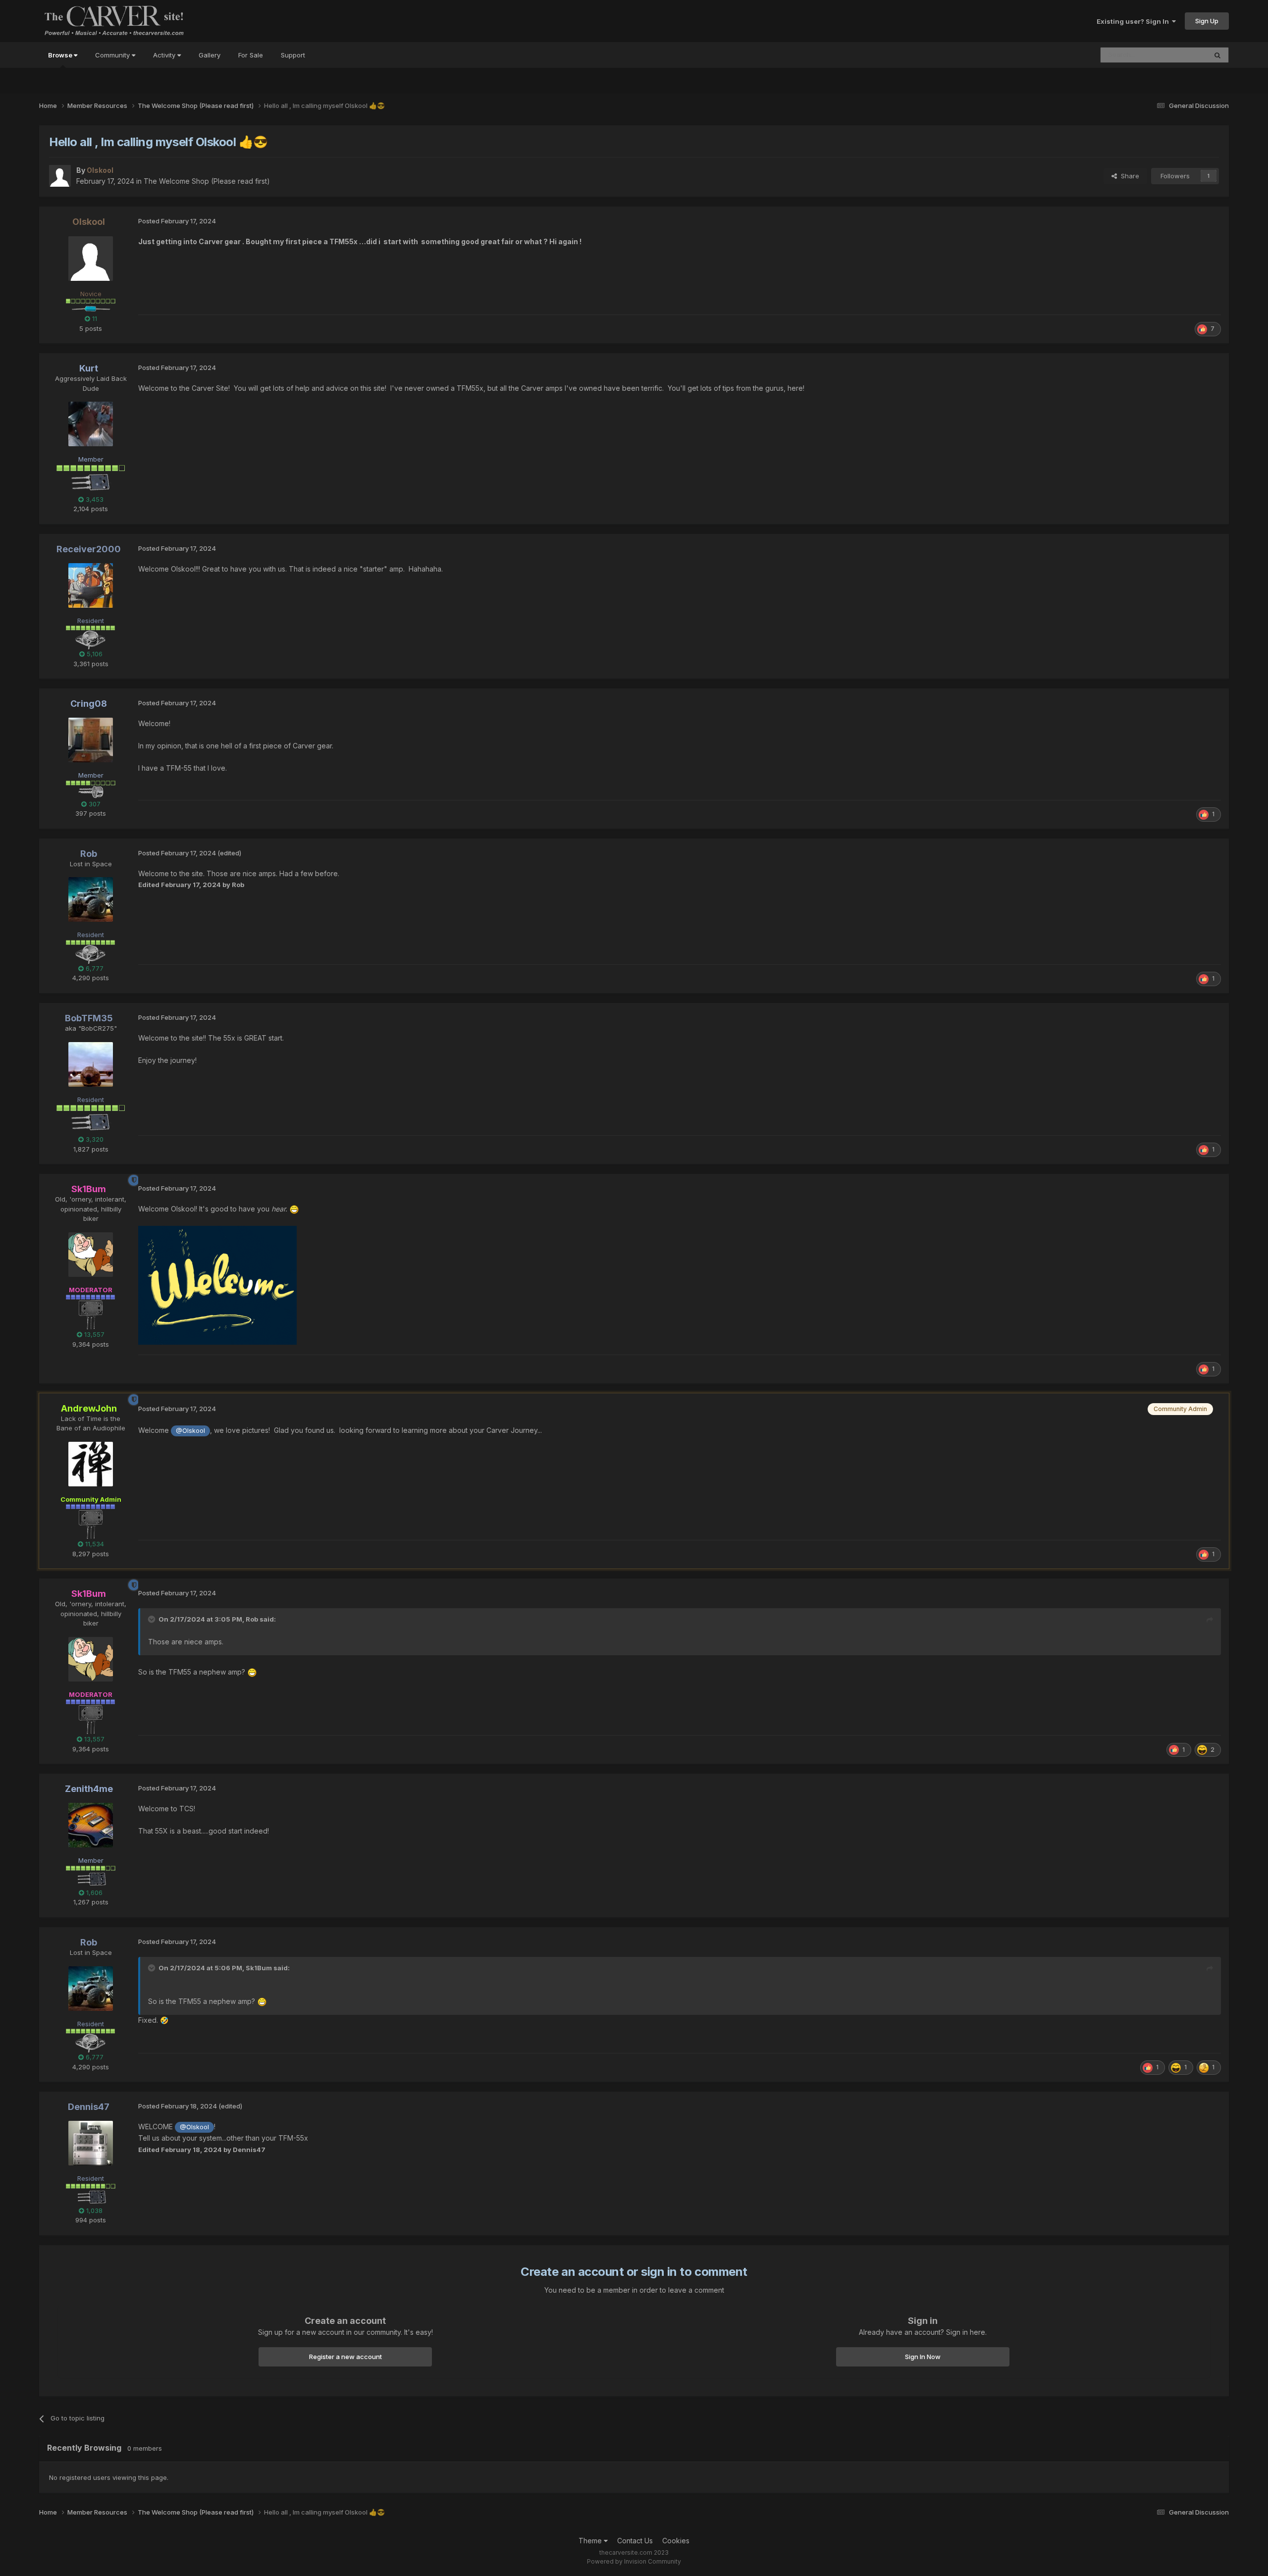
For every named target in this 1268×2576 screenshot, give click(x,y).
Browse (61, 55)
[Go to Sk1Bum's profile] (91, 1255)
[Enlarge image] (217, 1285)
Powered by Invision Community (634, 2561)
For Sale (251, 55)
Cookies (676, 2541)
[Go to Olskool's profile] (60, 176)
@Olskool (190, 1431)
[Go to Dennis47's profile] (91, 2143)
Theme (591, 2541)
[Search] (1217, 55)
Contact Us (635, 2541)
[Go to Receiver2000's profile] (91, 585)
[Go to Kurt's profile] (91, 424)
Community (113, 55)
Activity (165, 55)
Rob (252, 1619)
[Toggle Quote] (153, 1619)
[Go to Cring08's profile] (91, 740)
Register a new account (345, 2357)
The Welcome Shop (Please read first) (207, 181)
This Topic (1178, 55)
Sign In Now (923, 2357)
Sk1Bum (259, 1968)
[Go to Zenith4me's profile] (91, 1825)
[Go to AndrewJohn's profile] (91, 1464)
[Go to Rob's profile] (91, 899)
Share (1128, 176)
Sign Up (1207, 21)
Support (293, 55)
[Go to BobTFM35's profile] (91, 1064)
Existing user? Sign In (1134, 21)
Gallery (210, 55)
